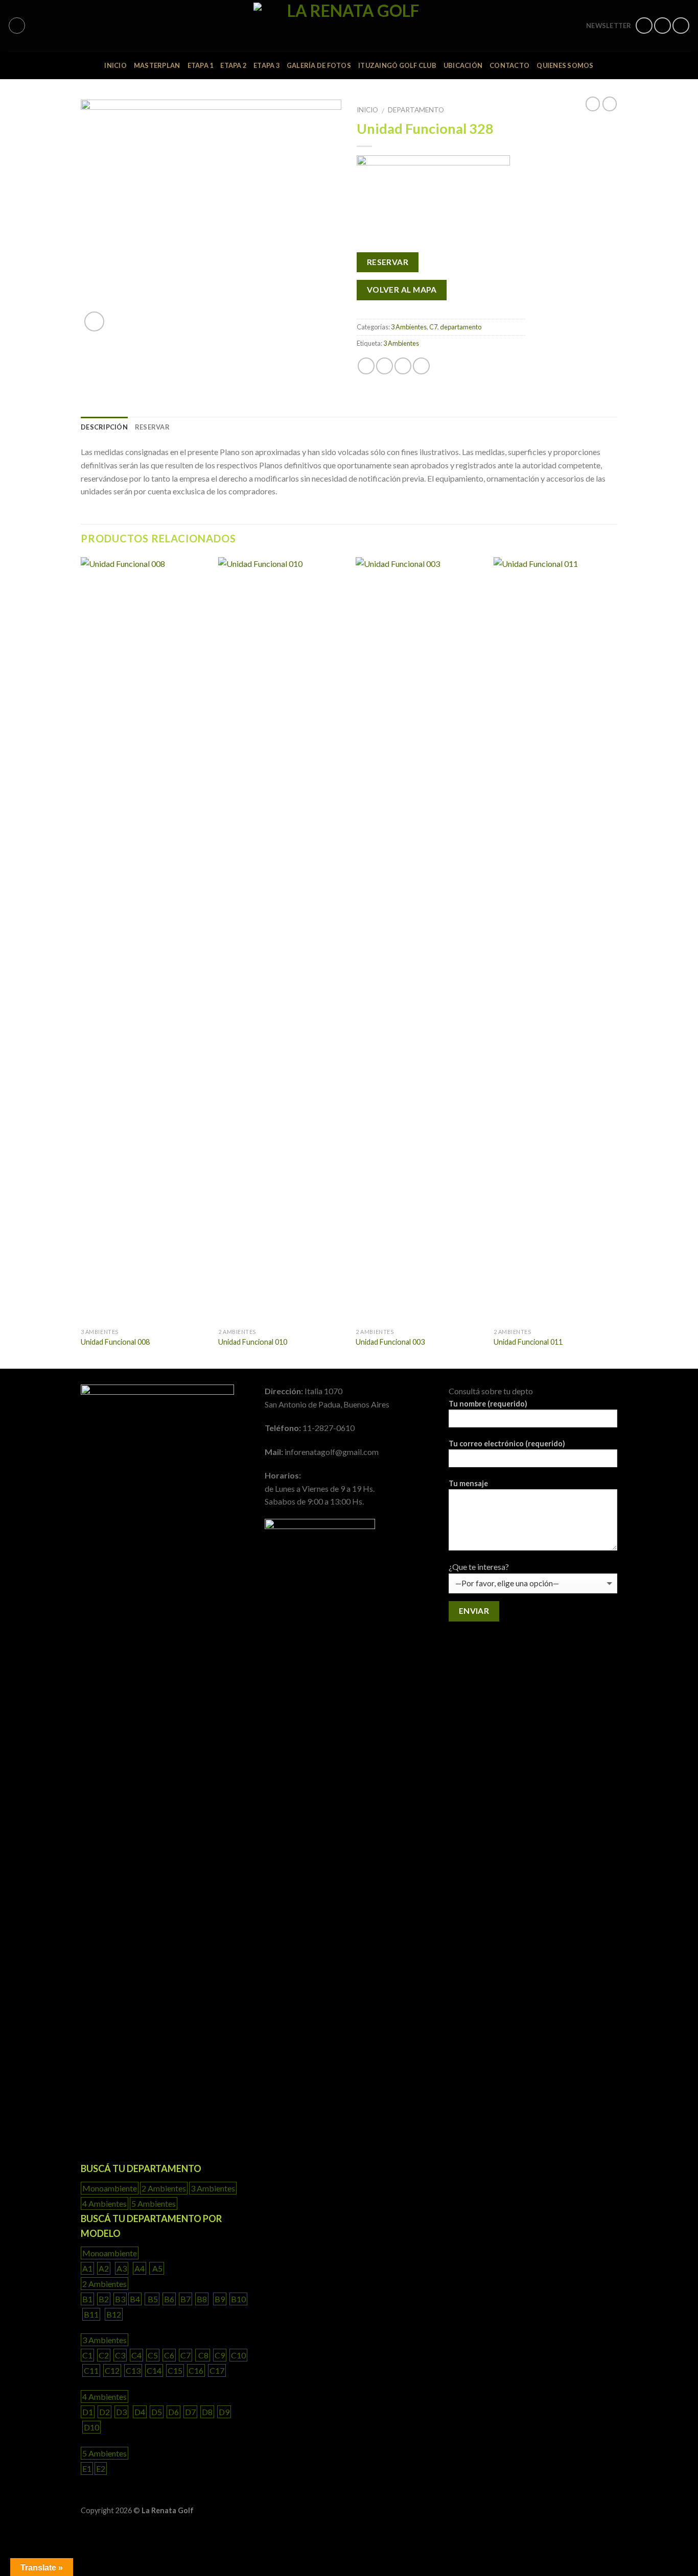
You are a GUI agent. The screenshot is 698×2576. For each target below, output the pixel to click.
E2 (101, 2468)
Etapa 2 (233, 65)
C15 (175, 2370)
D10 (91, 2427)
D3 (121, 2412)
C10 (238, 2355)
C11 (91, 2370)
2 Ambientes (164, 2188)
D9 (224, 2412)
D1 (88, 2412)
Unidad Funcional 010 (253, 1342)
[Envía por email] (403, 366)
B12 (114, 2314)
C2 (104, 2355)
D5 (157, 2412)
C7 (433, 327)
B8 (202, 2299)
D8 (207, 2412)
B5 (152, 2299)
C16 (196, 2370)
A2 (104, 2268)
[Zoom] (94, 321)
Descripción (104, 427)
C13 (133, 2370)
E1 (87, 2468)
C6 (169, 2355)
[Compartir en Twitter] (385, 366)
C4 (136, 2355)
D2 (104, 2412)
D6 (173, 2412)
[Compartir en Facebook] (366, 366)
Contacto (509, 65)
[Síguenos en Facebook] (644, 26)
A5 (157, 2268)
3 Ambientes (409, 327)
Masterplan (157, 65)
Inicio (367, 110)
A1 (87, 2268)
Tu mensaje (468, 1483)
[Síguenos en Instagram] (662, 26)
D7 (190, 2412)
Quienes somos (565, 65)
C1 (87, 2355)
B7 (185, 2299)
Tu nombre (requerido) (488, 1404)
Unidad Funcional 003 (390, 1342)
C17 (217, 2370)
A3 (122, 2268)
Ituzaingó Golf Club (397, 65)
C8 (203, 2355)
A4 (139, 2268)
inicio (115, 65)
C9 (220, 2355)
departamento (416, 110)
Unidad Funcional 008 (115, 1342)
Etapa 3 (266, 65)
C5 (153, 2355)
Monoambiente (110, 2188)
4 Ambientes (104, 2203)
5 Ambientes (154, 2203)
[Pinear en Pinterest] (421, 366)
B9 (220, 2299)
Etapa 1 (201, 65)
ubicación (463, 65)
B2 (104, 2299)
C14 (154, 2370)
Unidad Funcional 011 (528, 1342)
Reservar (152, 427)
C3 (120, 2355)
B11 (91, 2314)
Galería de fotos (319, 65)
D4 (140, 2412)
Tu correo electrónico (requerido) (507, 1444)
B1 (87, 2299)
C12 (112, 2370)
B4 (135, 2299)
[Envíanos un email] (681, 26)
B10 (238, 2299)
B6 (169, 2299)
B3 (120, 2299)
